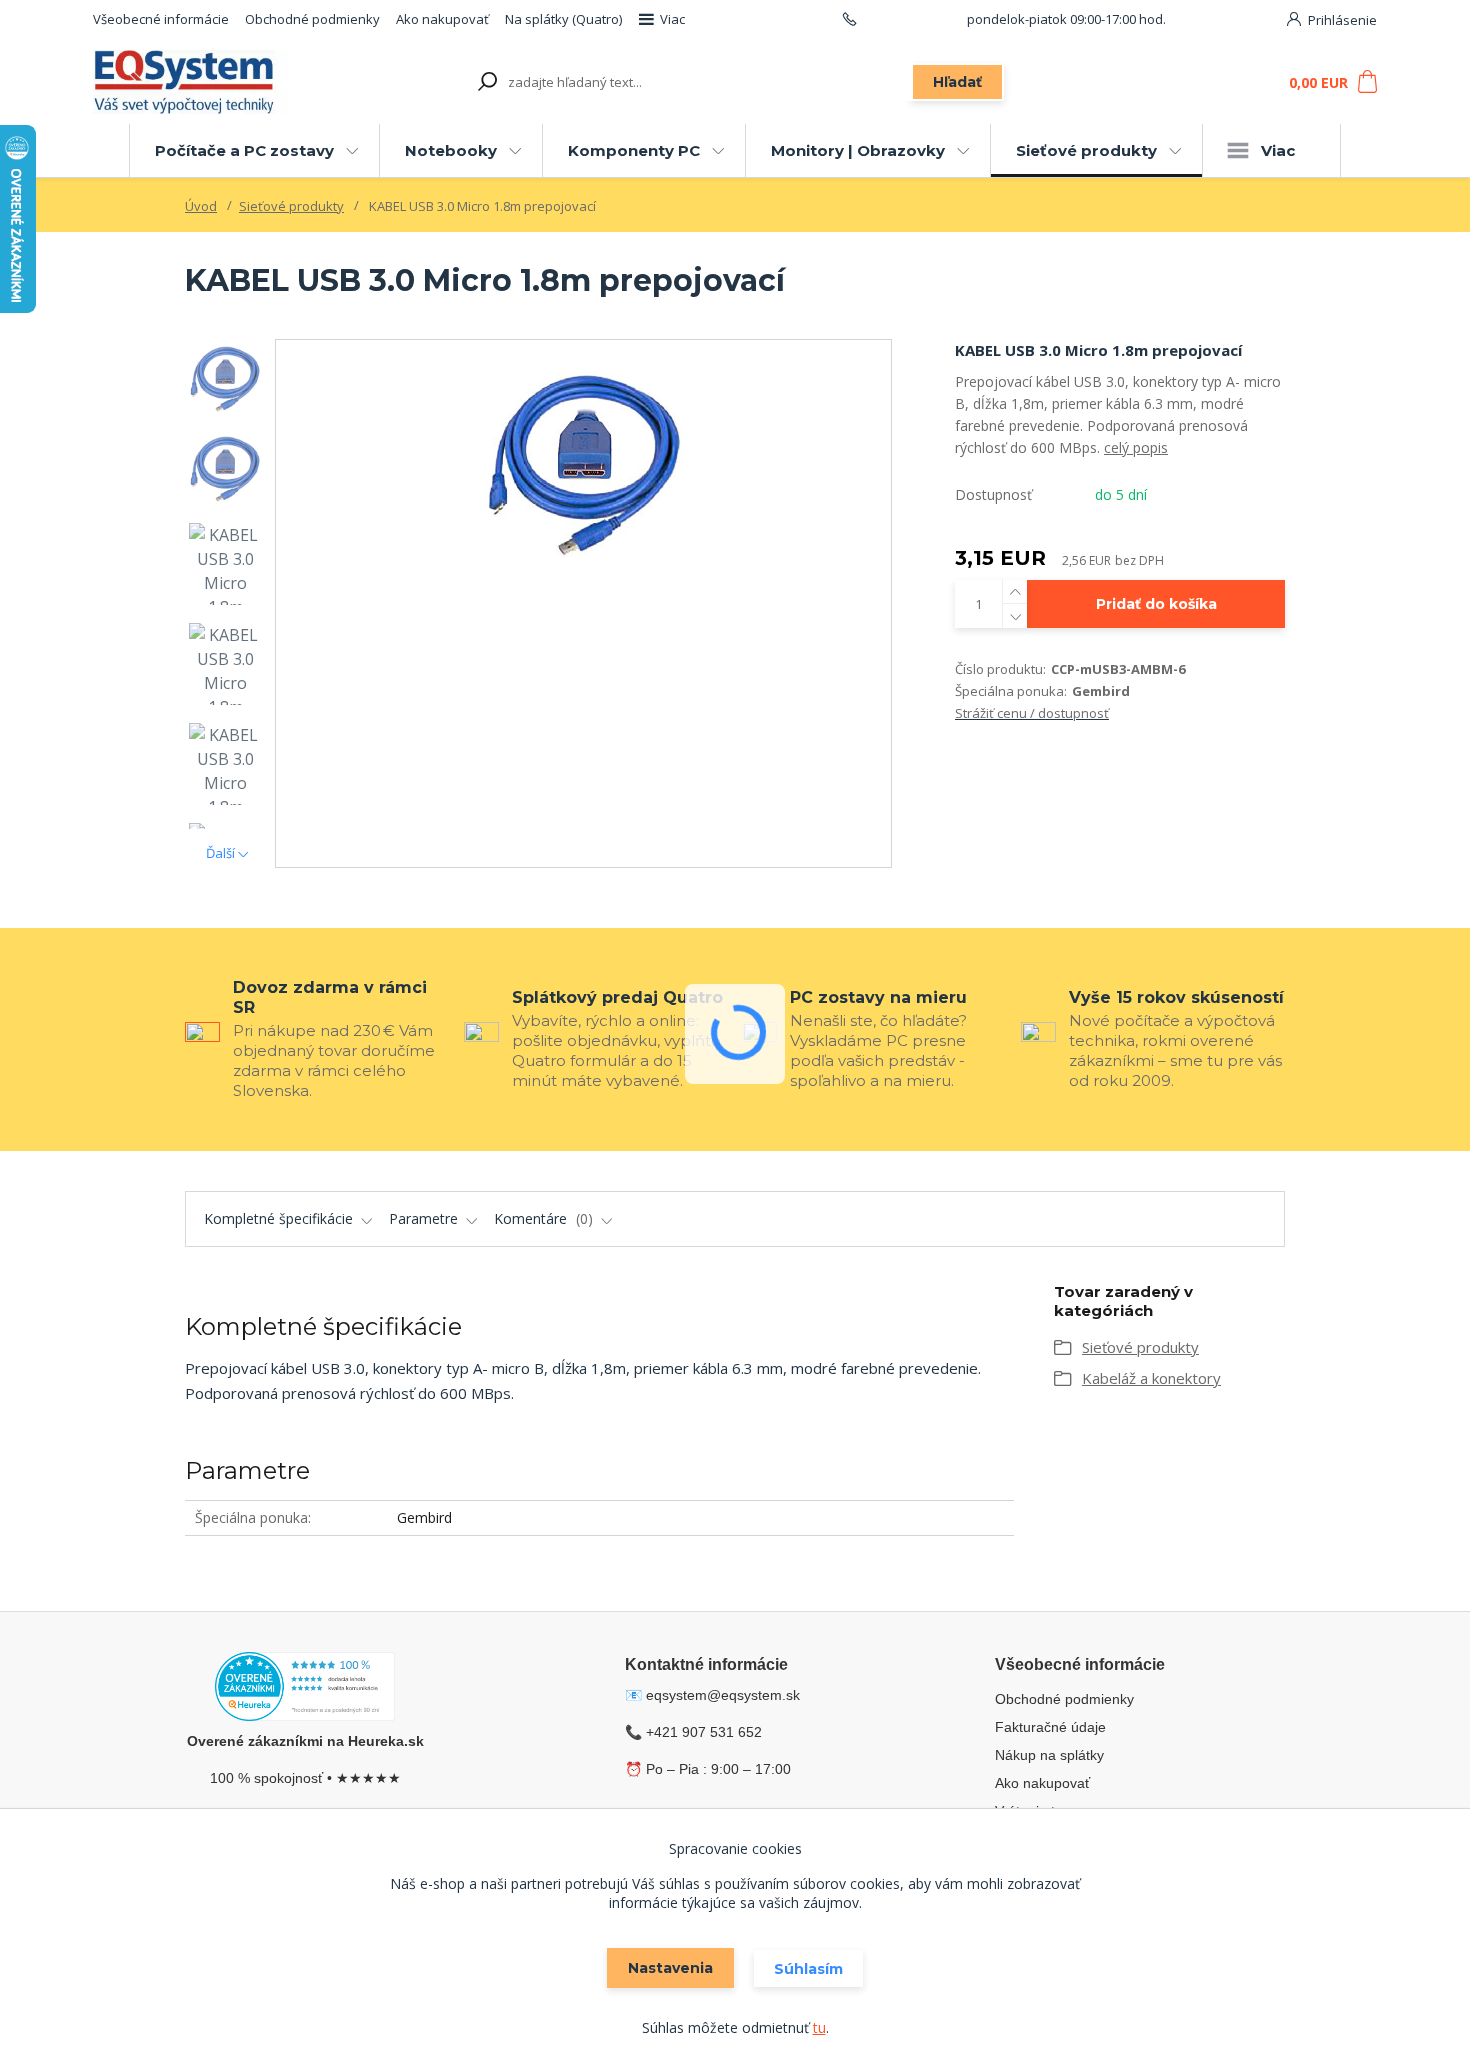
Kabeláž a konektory (1151, 1378)
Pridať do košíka (1156, 604)
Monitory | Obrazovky (858, 150)
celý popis (1136, 447)
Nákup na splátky (1049, 1755)
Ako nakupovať (442, 19)
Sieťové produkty (1086, 150)
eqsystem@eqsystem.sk (723, 1695)
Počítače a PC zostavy (244, 150)
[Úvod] (207, 82)
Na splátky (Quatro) (563, 19)
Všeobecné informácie (161, 19)
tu (819, 2027)
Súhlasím (808, 1969)
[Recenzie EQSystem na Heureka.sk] (305, 1690)
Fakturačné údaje (1050, 1727)
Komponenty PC (634, 150)
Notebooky (451, 150)
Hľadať (957, 82)
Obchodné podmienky (312, 19)
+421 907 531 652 (912, 19)
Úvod (201, 206)
